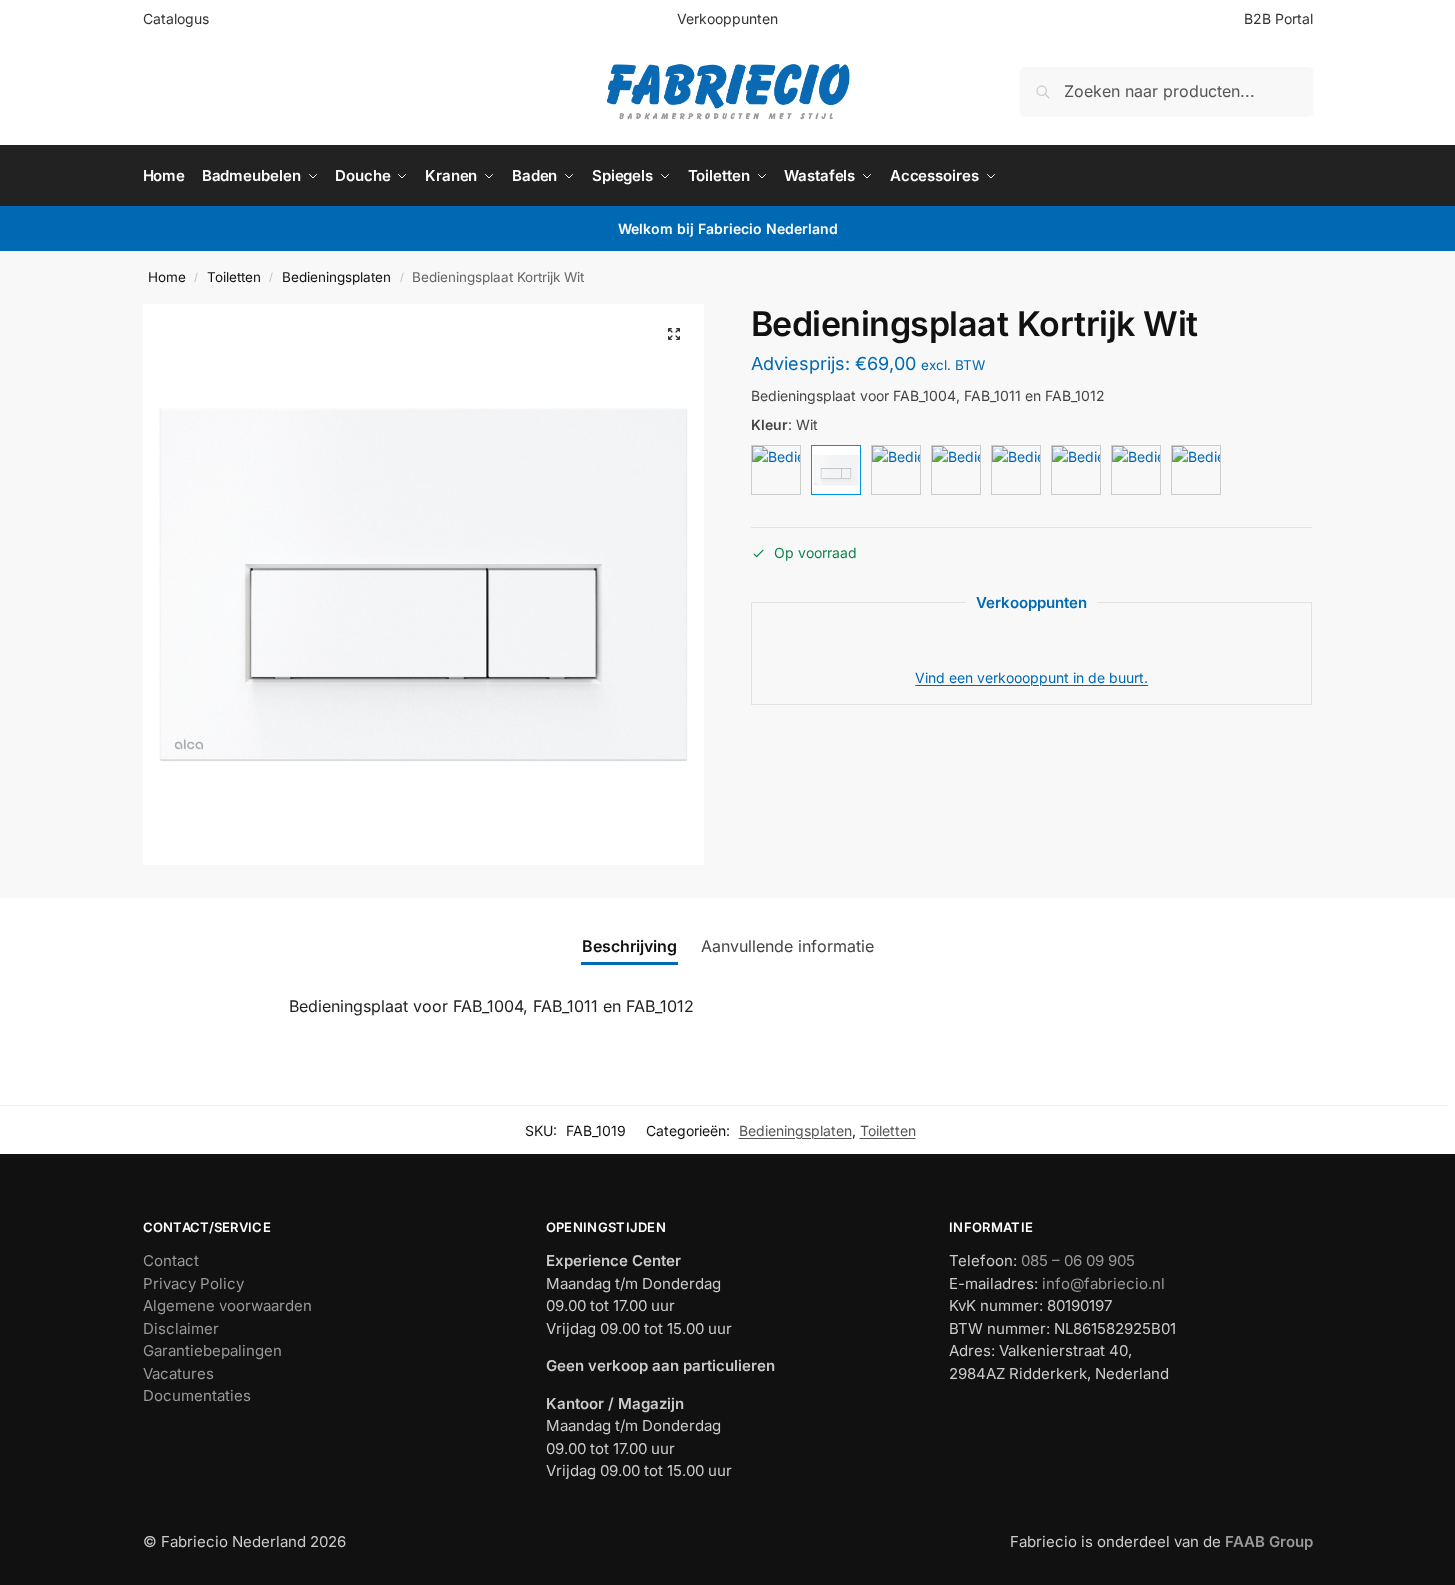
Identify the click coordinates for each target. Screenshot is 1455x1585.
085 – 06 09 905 (1078, 1260)
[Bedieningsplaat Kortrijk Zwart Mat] (896, 470)
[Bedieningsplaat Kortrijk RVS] (1076, 470)
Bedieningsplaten (336, 277)
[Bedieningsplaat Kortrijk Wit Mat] (776, 470)
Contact (171, 1260)
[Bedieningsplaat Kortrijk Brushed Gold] (956, 470)
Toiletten (234, 277)
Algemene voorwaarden (227, 1305)
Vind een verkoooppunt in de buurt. (1031, 677)
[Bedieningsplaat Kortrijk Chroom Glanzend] (1136, 470)
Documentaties (197, 1395)
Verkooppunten (727, 18)
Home (167, 277)
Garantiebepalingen (212, 1350)
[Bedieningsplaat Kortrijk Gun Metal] (1016, 470)
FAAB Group (1267, 1541)
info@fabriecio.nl (1103, 1283)
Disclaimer (181, 1328)
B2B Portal (1278, 18)
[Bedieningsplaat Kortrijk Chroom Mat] (1196, 470)
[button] (674, 334)
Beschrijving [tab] (629, 946)
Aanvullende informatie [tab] (787, 946)
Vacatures (178, 1373)
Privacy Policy (193, 1283)
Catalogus (176, 18)
